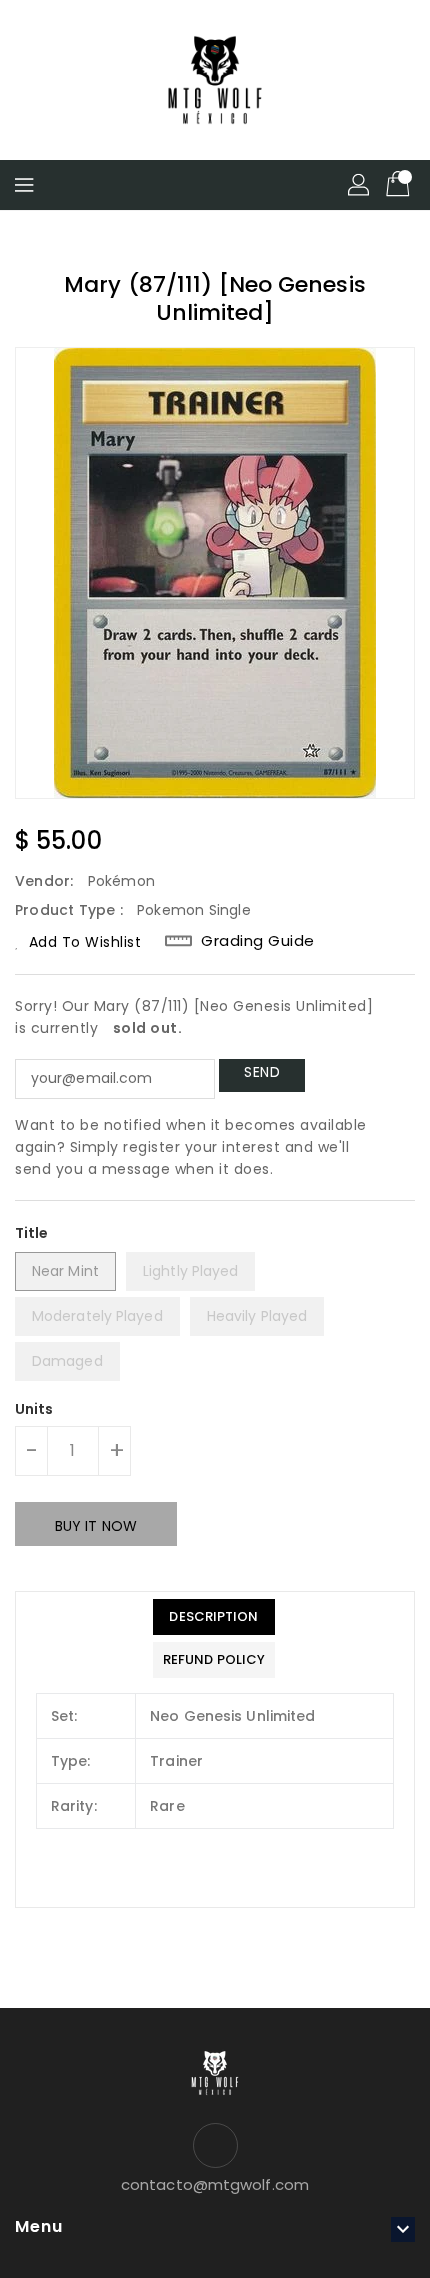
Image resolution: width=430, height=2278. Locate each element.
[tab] (214, 1617)
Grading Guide (258, 941)
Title (32, 1233)
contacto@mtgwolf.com (215, 2184)
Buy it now (96, 1526)
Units (34, 1409)
